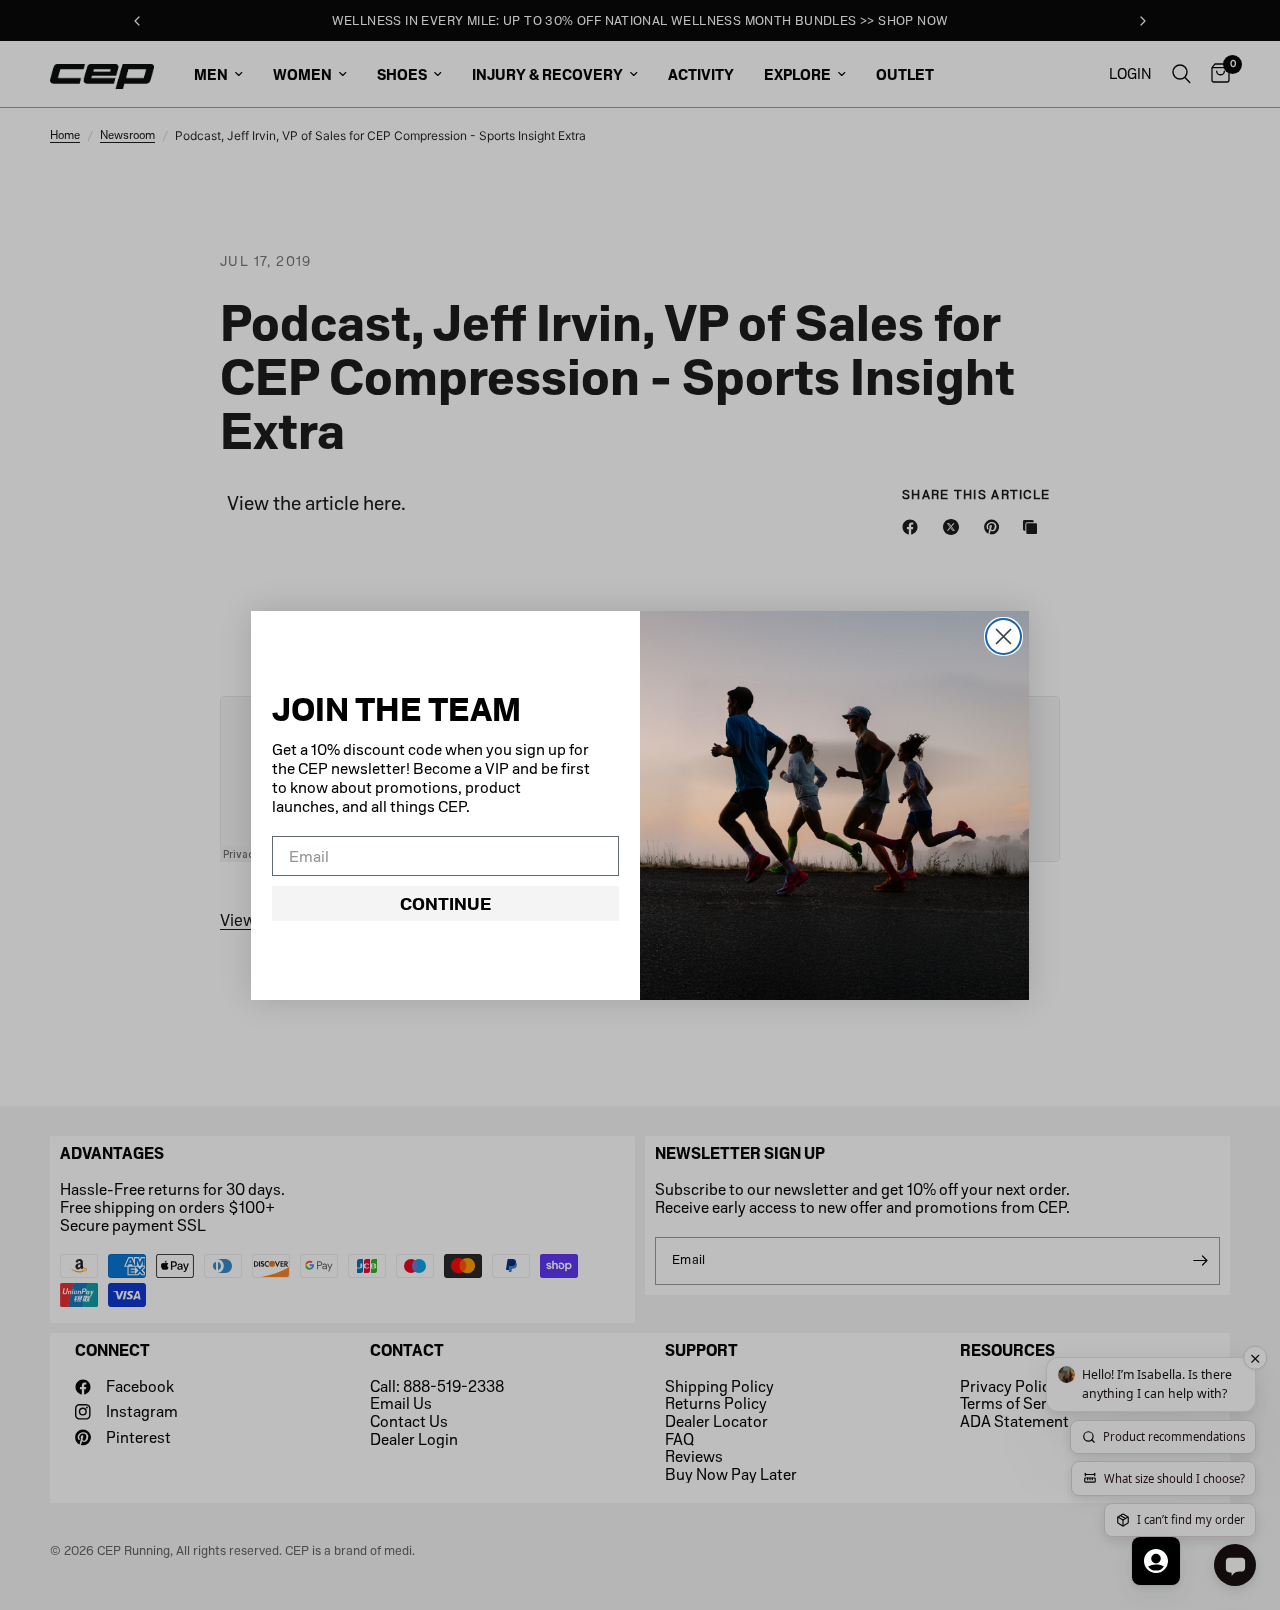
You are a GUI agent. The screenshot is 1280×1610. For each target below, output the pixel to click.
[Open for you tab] (1156, 1561)
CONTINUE (445, 904)
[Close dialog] (1003, 636)
